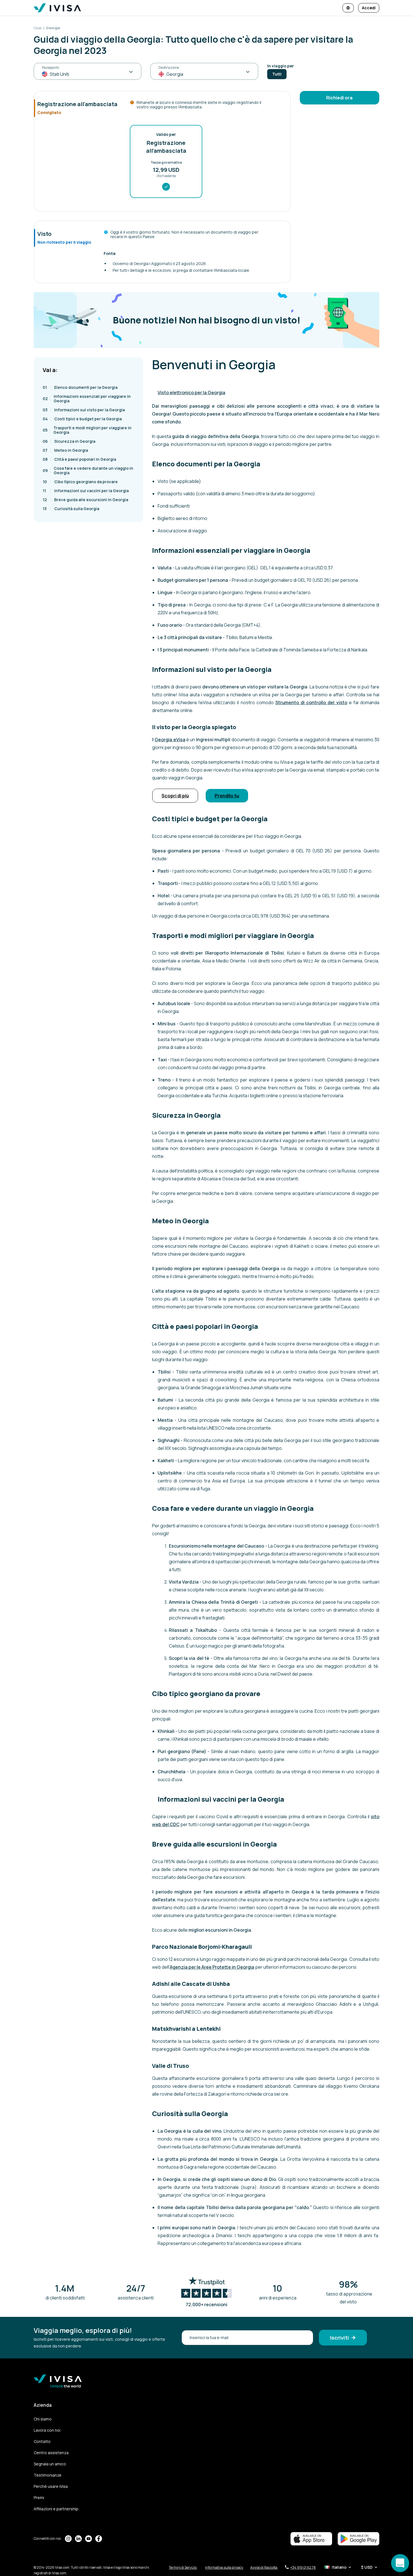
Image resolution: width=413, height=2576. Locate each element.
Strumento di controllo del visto (311, 702)
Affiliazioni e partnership (56, 2509)
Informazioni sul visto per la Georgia (84, 410)
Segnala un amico (50, 2464)
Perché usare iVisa (51, 2486)
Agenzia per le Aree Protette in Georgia (212, 1967)
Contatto (42, 2441)
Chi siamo (43, 2419)
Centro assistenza (51, 2453)
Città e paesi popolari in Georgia (79, 459)
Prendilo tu (227, 796)
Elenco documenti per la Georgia (80, 387)
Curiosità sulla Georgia (71, 509)
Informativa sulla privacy (224, 2567)
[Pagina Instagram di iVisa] (68, 2539)
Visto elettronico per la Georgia (191, 393)
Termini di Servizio (183, 2567)
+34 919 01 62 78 (303, 2567)
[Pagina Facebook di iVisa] (99, 2539)
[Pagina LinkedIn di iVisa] (78, 2539)
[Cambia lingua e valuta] (348, 8)
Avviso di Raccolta (264, 2567)
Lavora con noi (47, 2430)
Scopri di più (175, 796)
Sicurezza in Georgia (69, 441)
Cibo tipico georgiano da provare (80, 482)
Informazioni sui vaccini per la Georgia (86, 491)
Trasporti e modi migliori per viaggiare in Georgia (87, 430)
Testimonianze (48, 2475)
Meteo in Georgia (65, 450)
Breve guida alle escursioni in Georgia (85, 500)
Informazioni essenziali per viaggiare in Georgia (87, 399)
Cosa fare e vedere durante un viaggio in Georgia (88, 470)
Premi (39, 2498)
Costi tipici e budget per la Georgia (82, 419)
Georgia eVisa (170, 740)
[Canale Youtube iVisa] (88, 2539)
